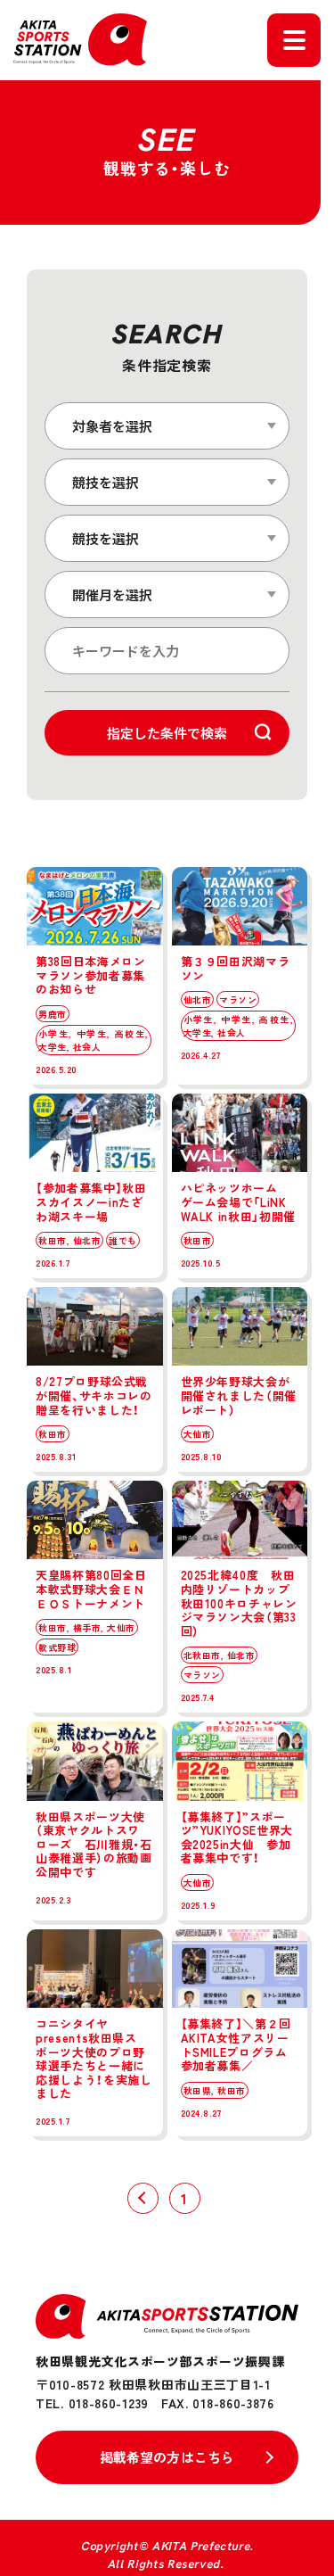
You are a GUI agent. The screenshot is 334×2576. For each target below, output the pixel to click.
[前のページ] (143, 2198)
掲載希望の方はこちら (167, 2457)
